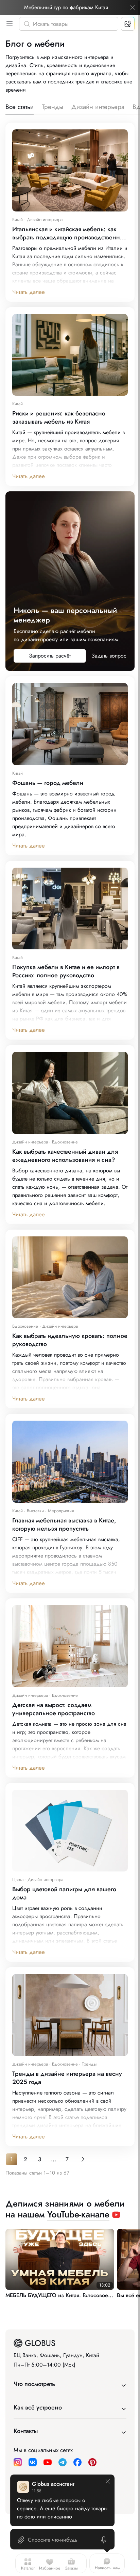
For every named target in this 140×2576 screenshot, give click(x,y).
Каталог (28, 2568)
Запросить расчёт (50, 656)
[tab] (20, 108)
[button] (8, 24)
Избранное (50, 2568)
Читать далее (29, 292)
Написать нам (107, 2568)
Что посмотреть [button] (34, 2384)
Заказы (71, 2568)
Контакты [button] (26, 2431)
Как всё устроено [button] (38, 2407)
